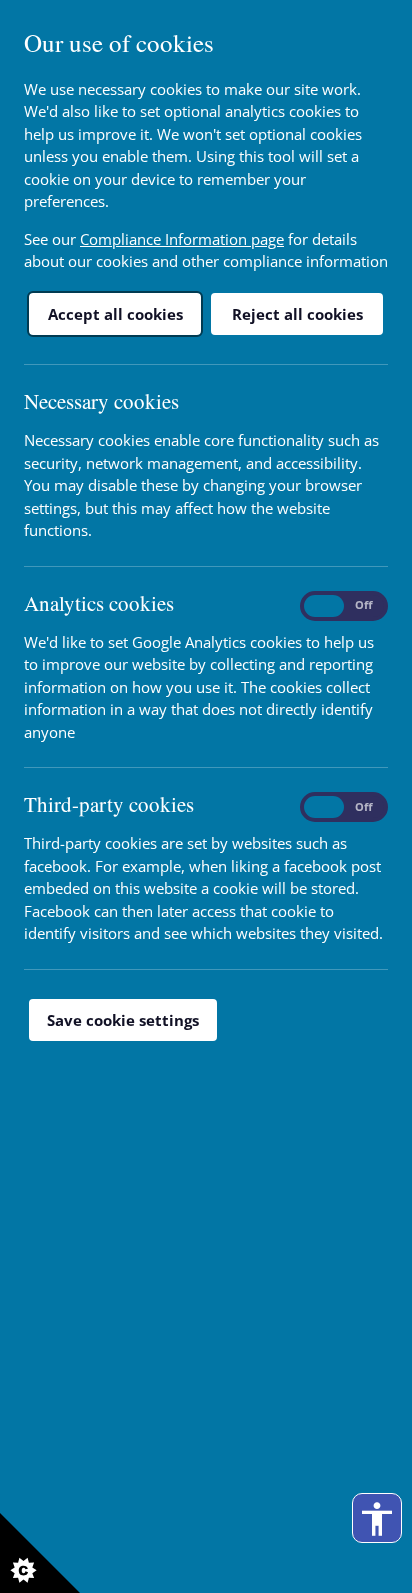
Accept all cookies (115, 314)
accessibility (377, 1519)
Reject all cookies (297, 314)
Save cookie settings (123, 1020)
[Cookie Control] (40, 1553)
